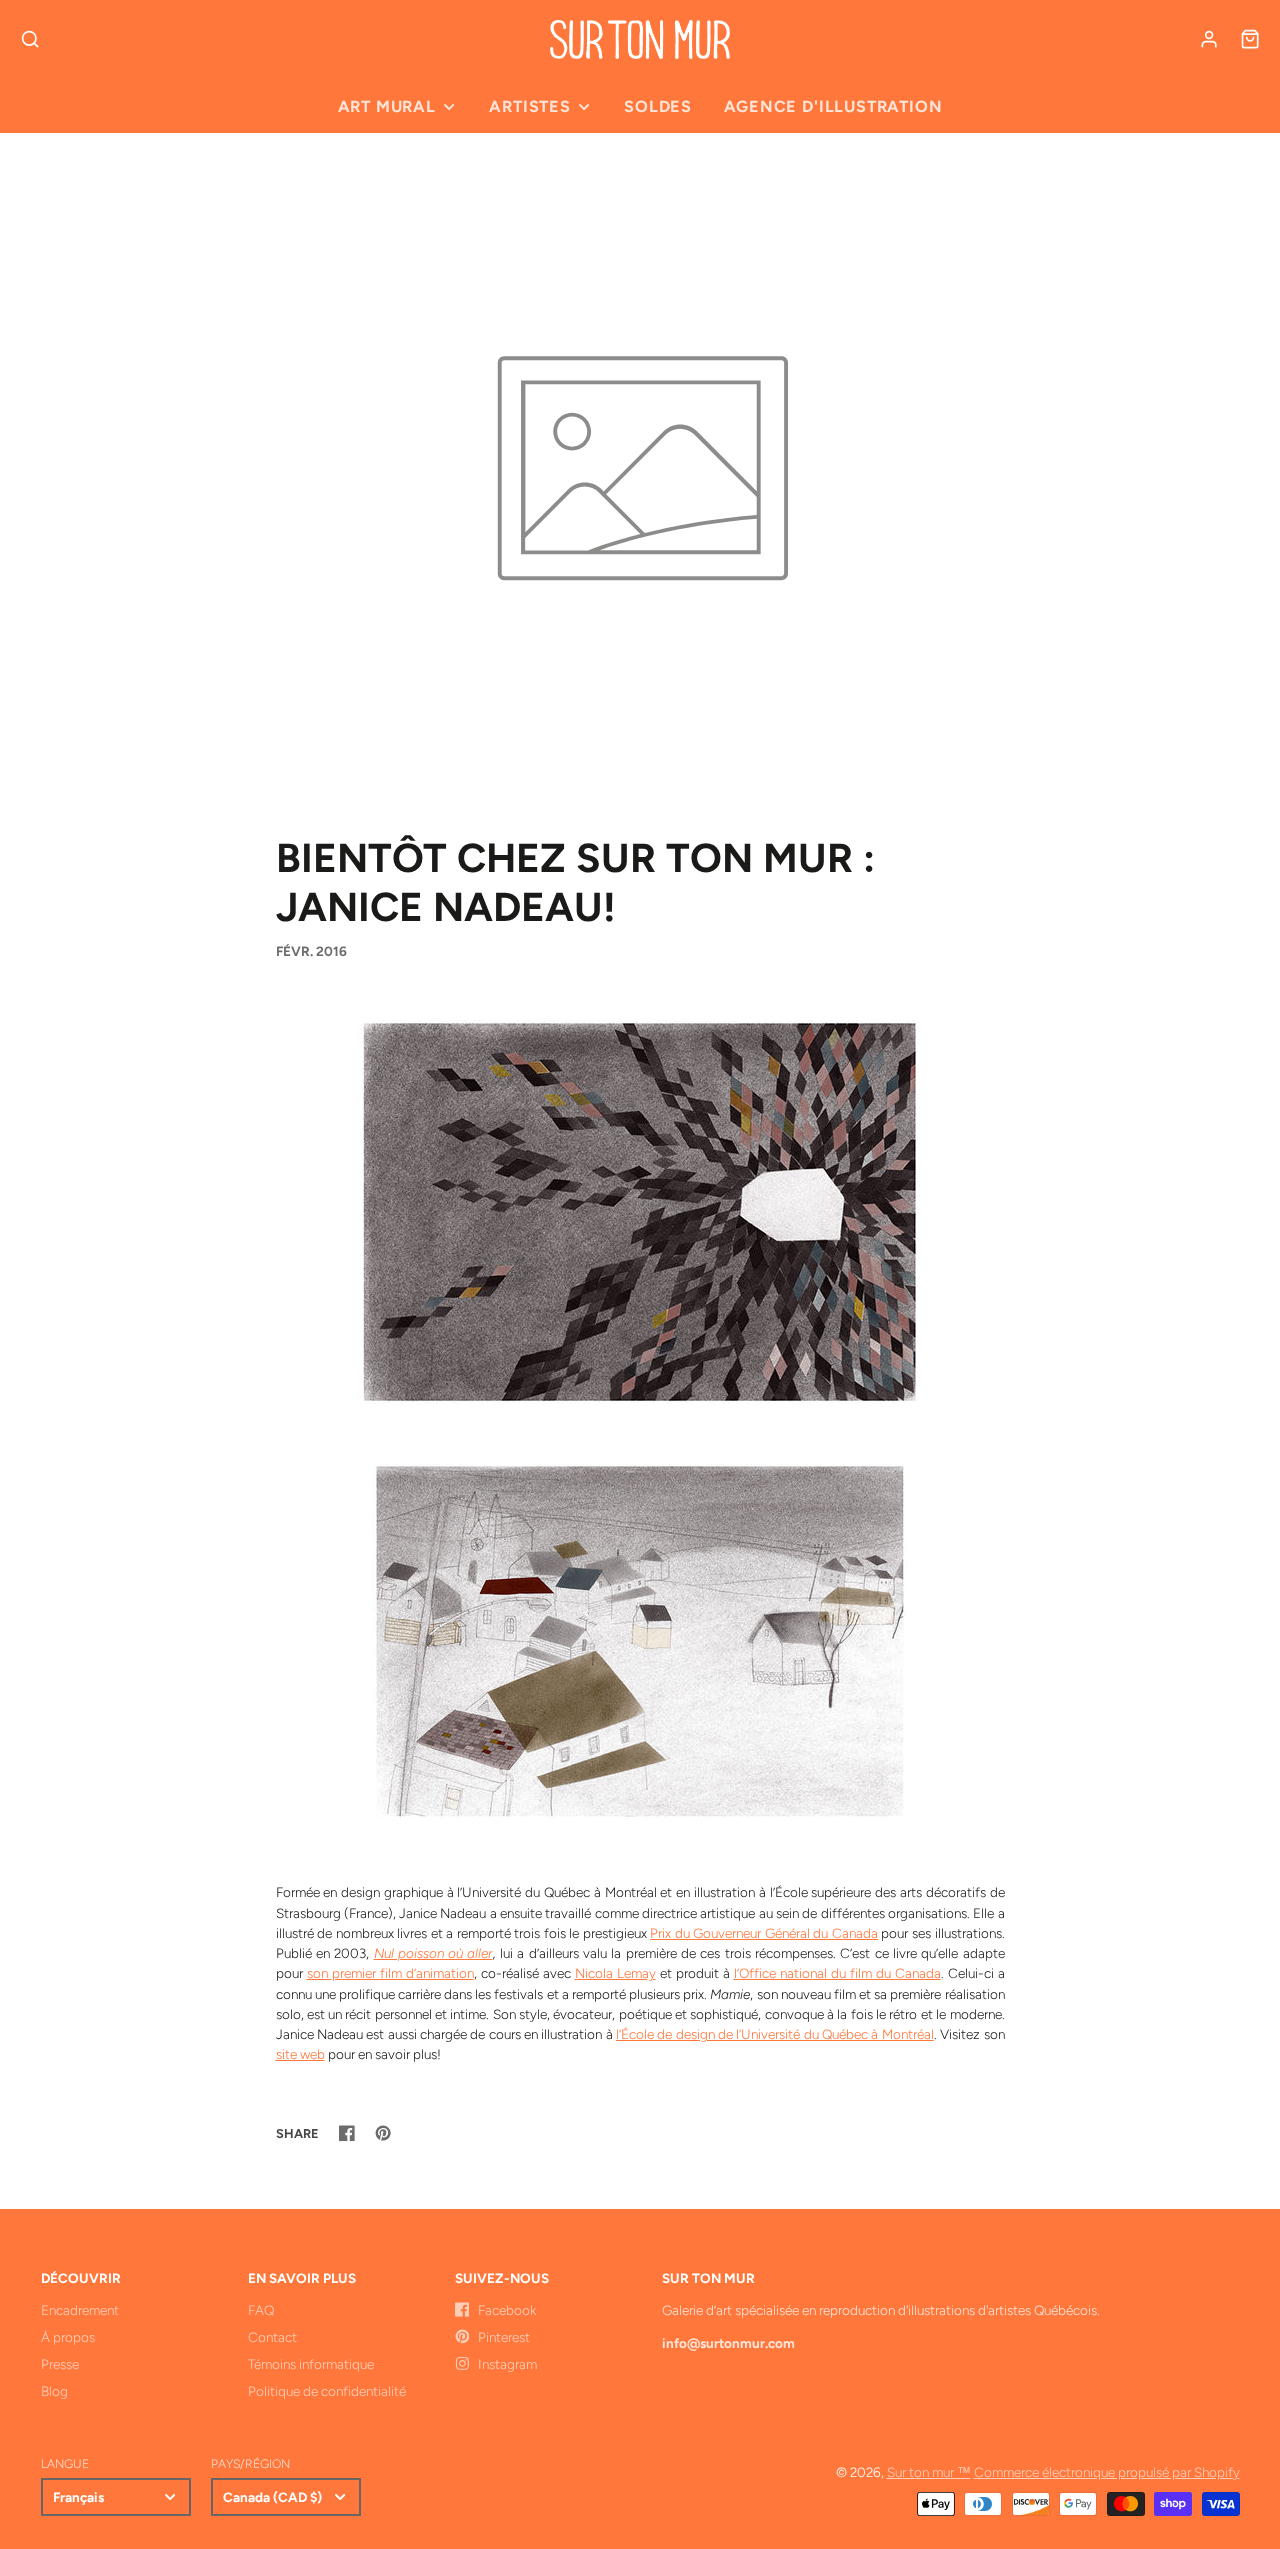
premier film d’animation (403, 1973)
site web (300, 2054)
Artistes (529, 106)
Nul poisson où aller (433, 1953)
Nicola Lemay (615, 1973)
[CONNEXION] (1209, 39)
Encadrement (80, 2310)
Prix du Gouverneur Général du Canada (764, 1933)
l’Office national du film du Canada (837, 1973)
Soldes (658, 106)
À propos (68, 2337)
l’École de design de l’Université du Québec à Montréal (775, 2034)
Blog (54, 2391)
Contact (272, 2337)
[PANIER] (1250, 39)
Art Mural (387, 106)
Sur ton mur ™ (929, 2472)
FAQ (261, 2310)
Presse (60, 2364)
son (319, 1973)
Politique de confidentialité (327, 2391)
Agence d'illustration (833, 106)
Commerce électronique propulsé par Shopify (1107, 2472)
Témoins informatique (311, 2364)
